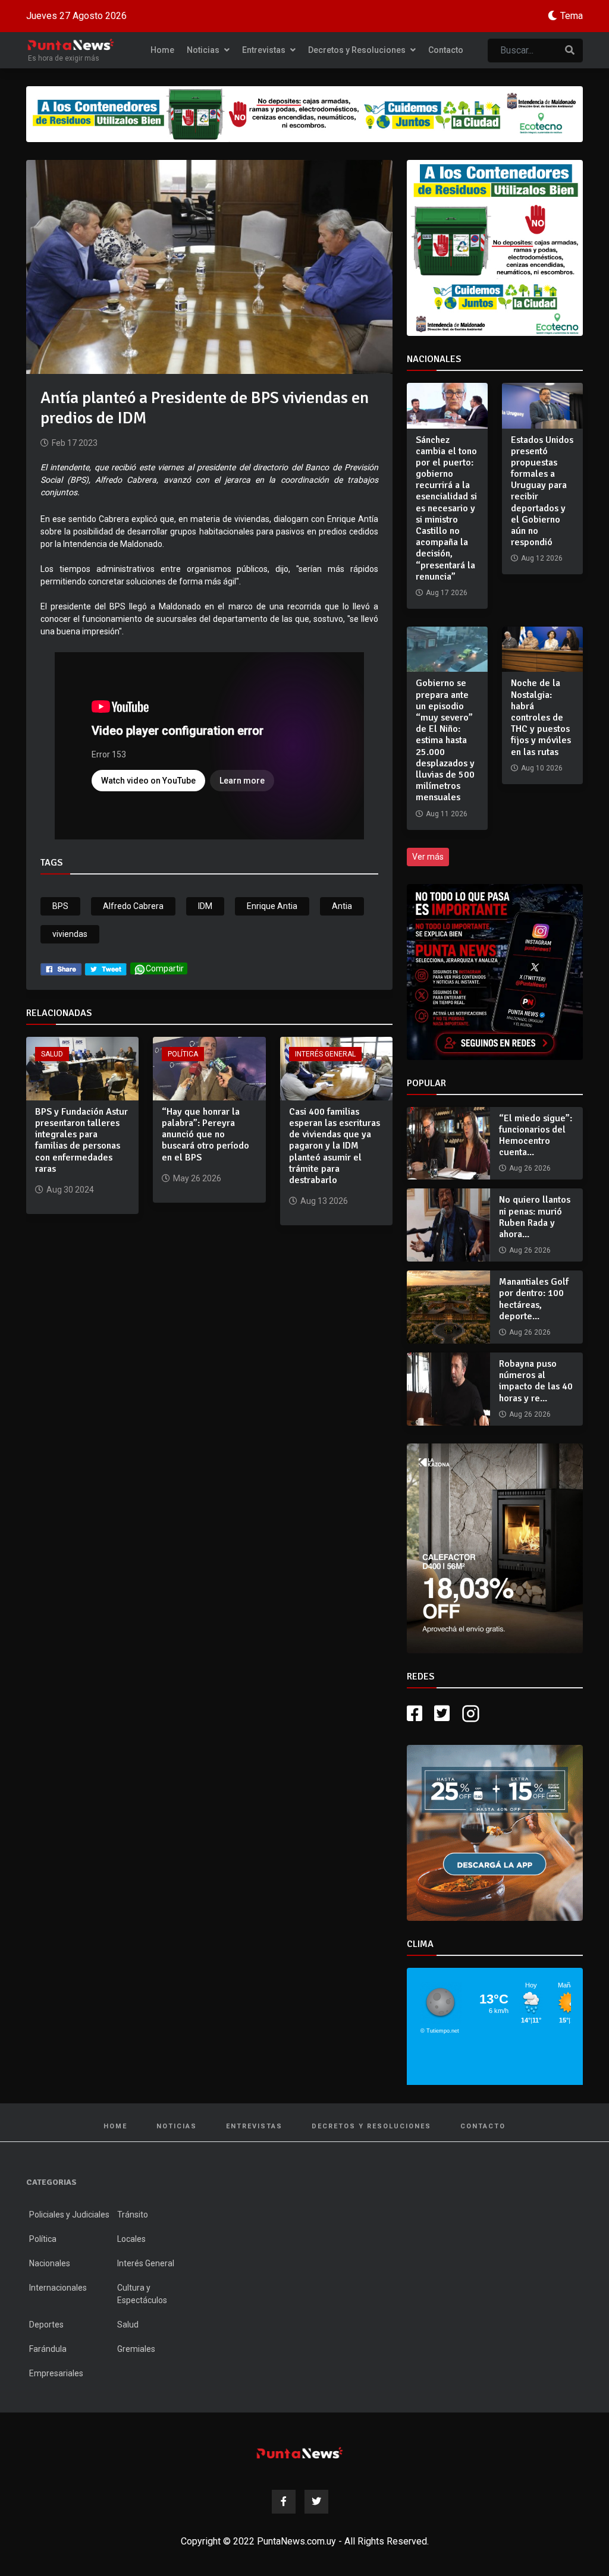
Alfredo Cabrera (133, 906)
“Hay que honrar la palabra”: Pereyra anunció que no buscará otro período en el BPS (205, 1135)
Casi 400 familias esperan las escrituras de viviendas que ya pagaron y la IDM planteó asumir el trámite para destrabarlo (335, 1146)
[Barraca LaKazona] (495, 1548)
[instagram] (472, 1714)
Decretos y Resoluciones (358, 50)
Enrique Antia (272, 906)
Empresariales (56, 2373)
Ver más (428, 857)
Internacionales (58, 2288)
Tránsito (133, 2215)
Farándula (48, 2349)
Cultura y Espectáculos (142, 2294)
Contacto (446, 50)
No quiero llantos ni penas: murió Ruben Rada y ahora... (535, 1217)
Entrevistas (265, 50)
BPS (60, 906)
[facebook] (61, 968)
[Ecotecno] (304, 114)
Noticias (204, 50)
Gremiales (136, 2349)
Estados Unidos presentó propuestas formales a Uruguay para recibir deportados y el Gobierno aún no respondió (542, 491)
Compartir (165, 968)
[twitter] (106, 968)
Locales (131, 2239)
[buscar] (570, 51)
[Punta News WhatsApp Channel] (495, 972)
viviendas (70, 934)
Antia (342, 906)
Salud (52, 1054)
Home (162, 50)
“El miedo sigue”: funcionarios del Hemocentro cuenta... (536, 1136)
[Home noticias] (300, 2453)
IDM (205, 906)
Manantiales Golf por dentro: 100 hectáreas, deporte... (534, 1299)
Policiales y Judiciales (69, 2215)
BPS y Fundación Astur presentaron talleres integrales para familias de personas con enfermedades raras (81, 1140)
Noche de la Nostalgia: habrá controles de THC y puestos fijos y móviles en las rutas (541, 717)
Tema (572, 16)
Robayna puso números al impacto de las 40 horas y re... (536, 1381)
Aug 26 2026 (530, 1168)
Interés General (325, 1054)
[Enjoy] (495, 1832)
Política (183, 1054)
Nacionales (50, 2263)
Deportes (46, 2325)
